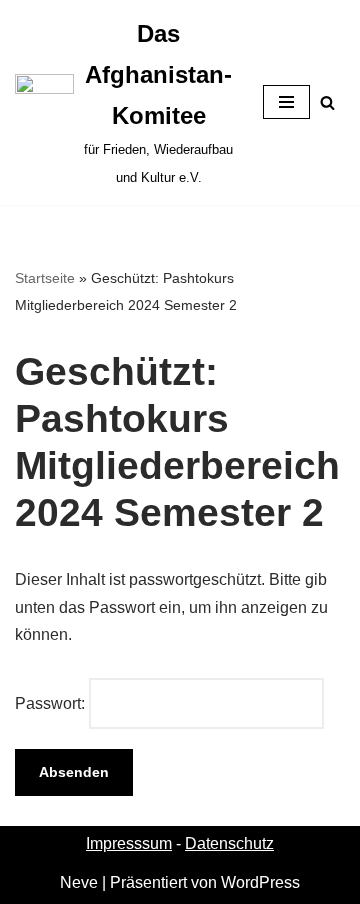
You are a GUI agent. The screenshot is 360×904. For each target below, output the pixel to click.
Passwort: (52, 703)
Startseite (45, 278)
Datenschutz (229, 843)
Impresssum (129, 843)
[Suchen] (327, 102)
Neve (79, 882)
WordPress (260, 882)
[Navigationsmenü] (286, 102)
